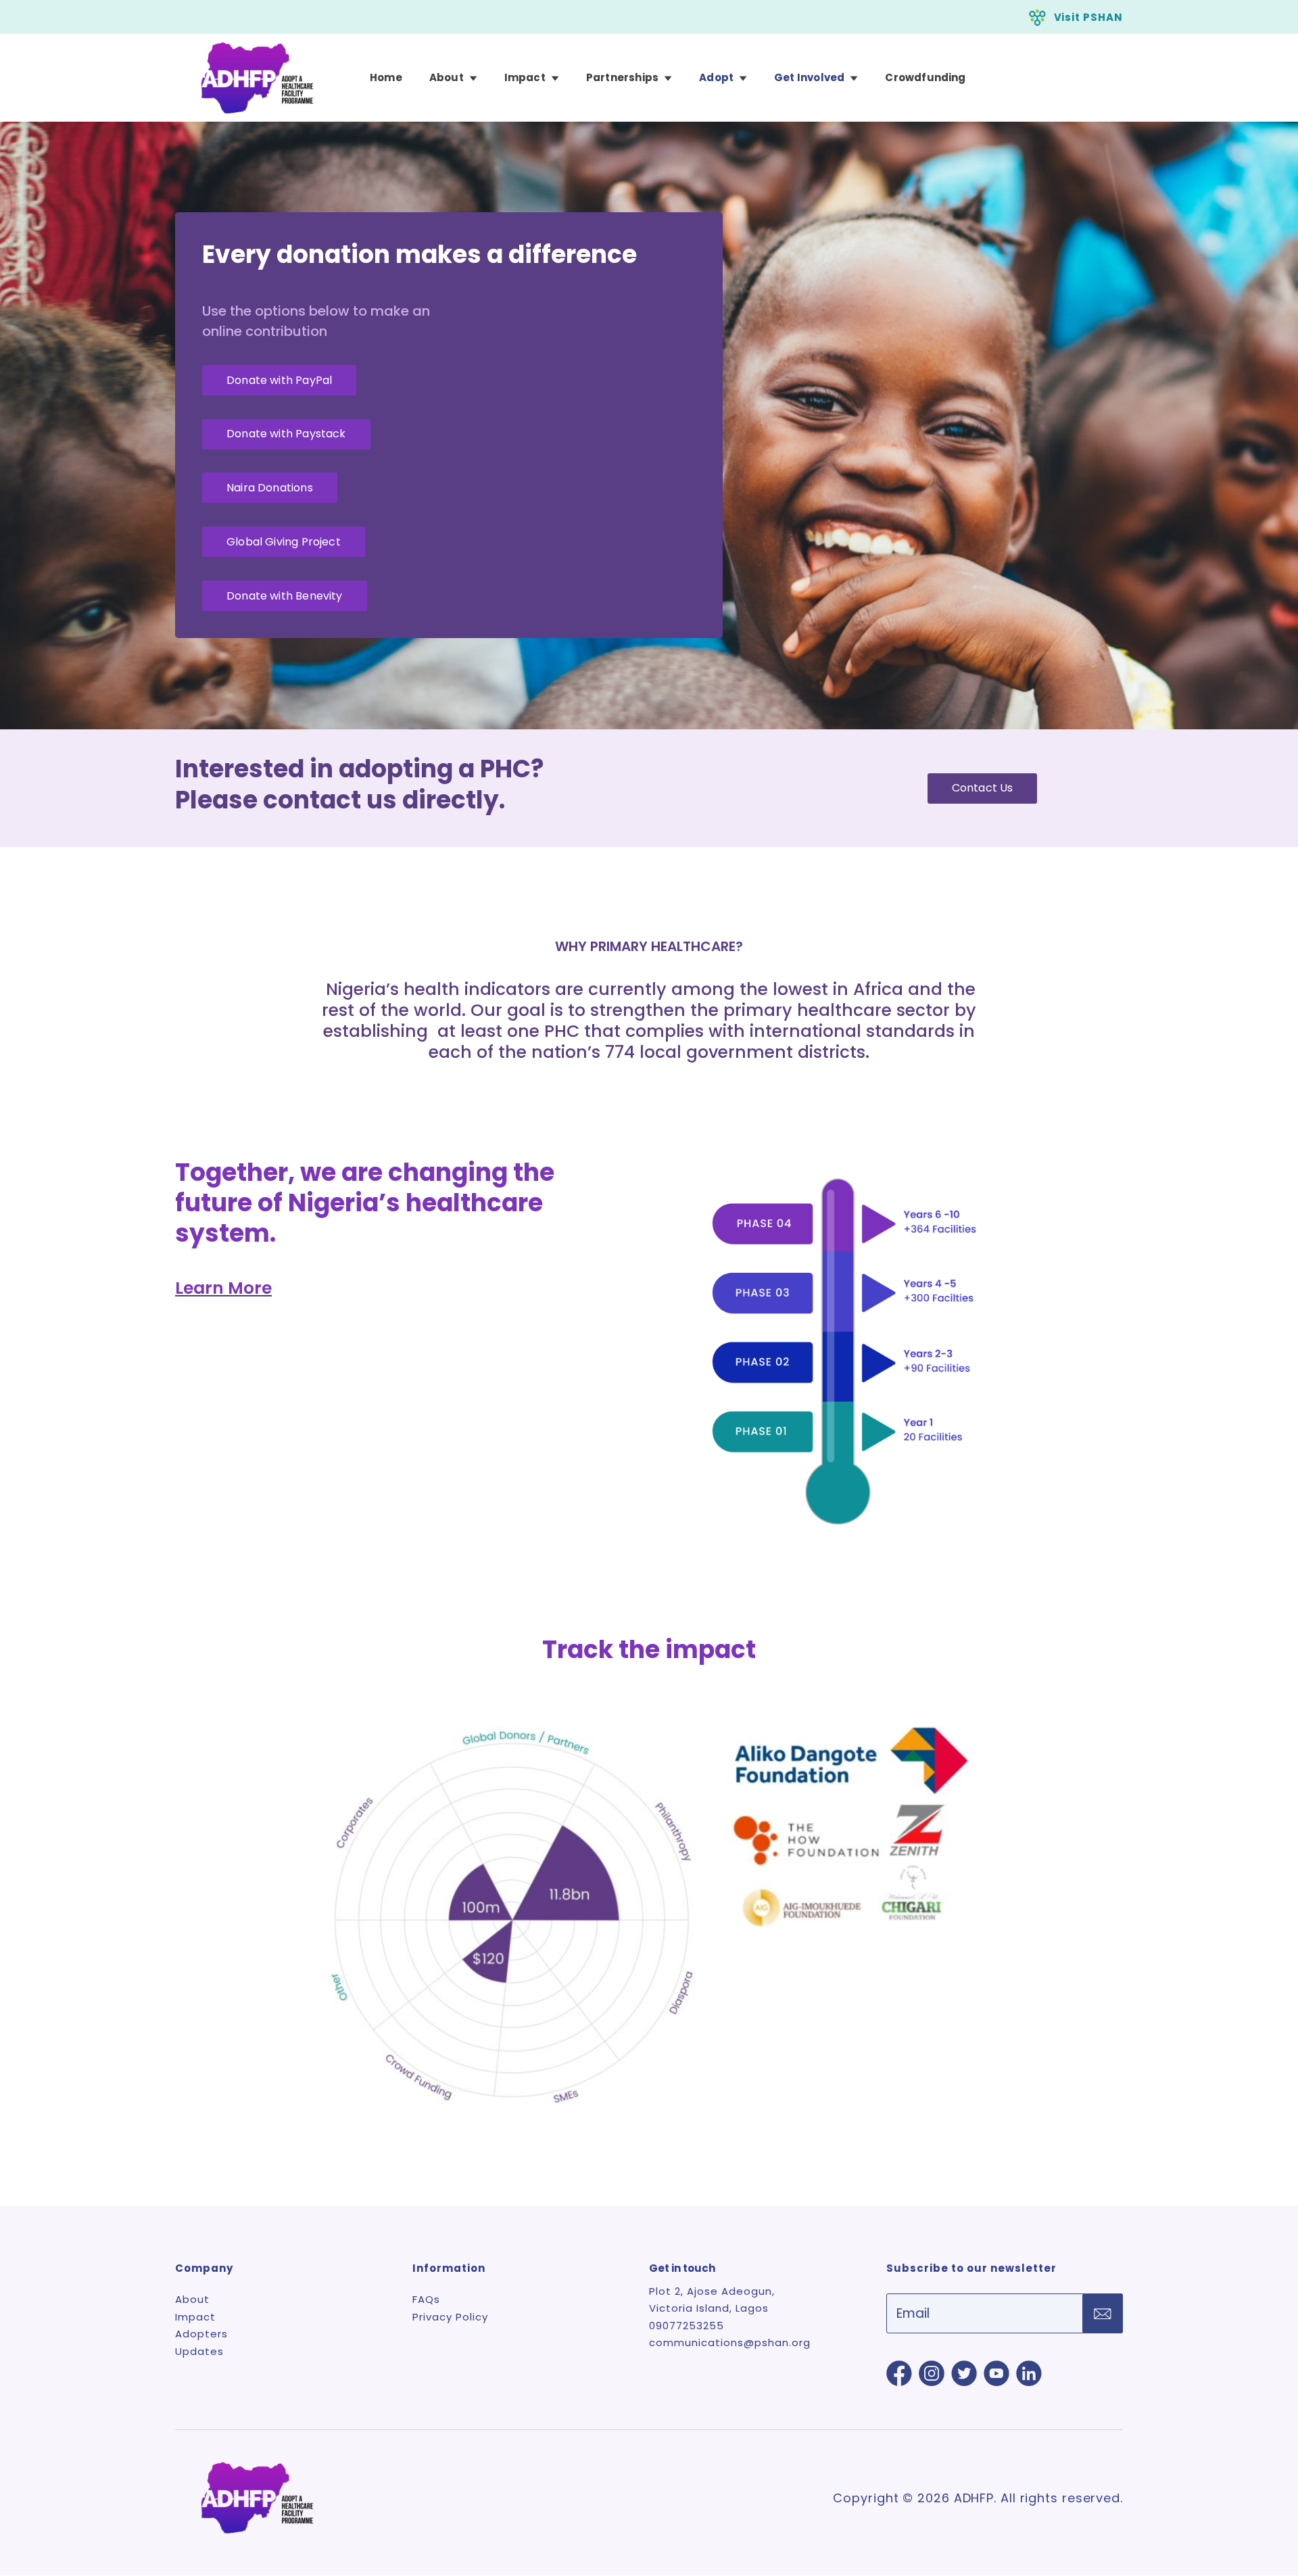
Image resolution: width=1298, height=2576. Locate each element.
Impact (525, 78)
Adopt (716, 78)
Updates (199, 2351)
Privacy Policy (450, 2317)
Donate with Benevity (285, 596)
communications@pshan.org (730, 2342)
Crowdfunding (925, 78)
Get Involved (809, 78)
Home (386, 78)
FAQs (426, 2299)
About (447, 78)
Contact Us (983, 788)
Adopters (201, 2334)
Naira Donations (270, 488)
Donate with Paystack (286, 434)
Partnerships (622, 78)
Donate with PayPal (279, 380)
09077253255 (687, 2326)
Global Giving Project (284, 542)
